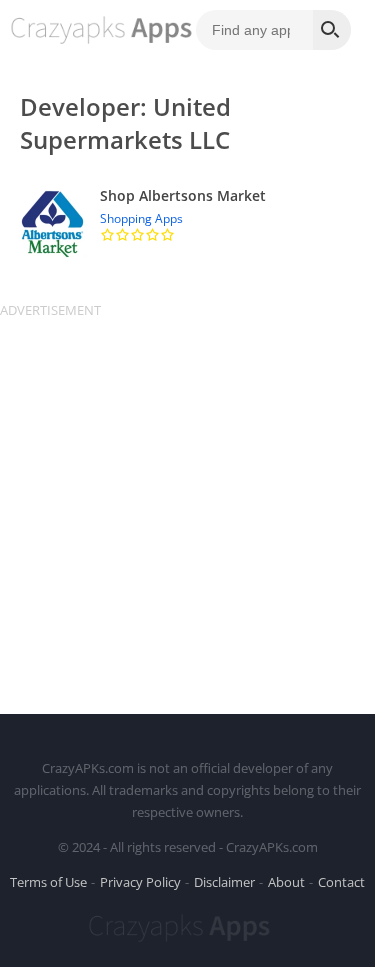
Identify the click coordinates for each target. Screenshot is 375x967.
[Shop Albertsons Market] (187, 223)
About (286, 882)
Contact (341, 882)
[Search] (332, 30)
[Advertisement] (187, 506)
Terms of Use (48, 882)
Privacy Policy (140, 882)
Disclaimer (224, 882)
